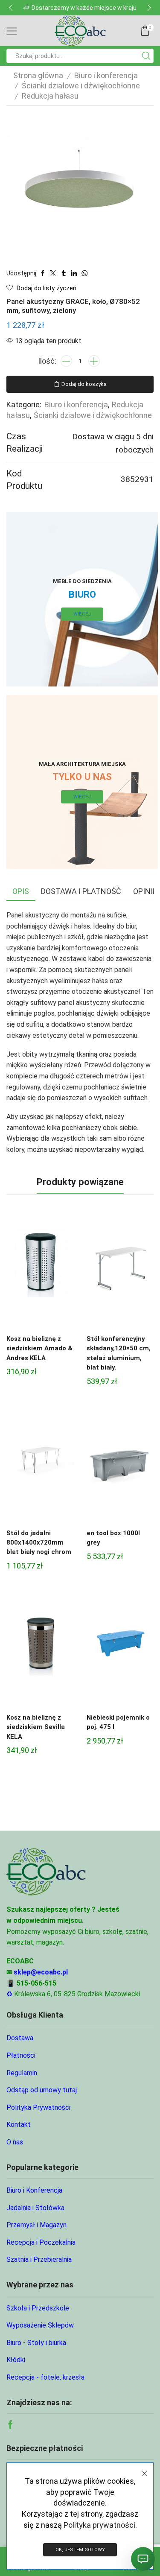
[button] (11, 8)
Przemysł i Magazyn (36, 2225)
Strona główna (38, 75)
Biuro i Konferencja (34, 2190)
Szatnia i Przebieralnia (39, 2259)
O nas (15, 2142)
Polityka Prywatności (38, 2107)
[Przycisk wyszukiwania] (146, 56)
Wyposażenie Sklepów (40, 2325)
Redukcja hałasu (50, 96)
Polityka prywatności (99, 2525)
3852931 (137, 479)
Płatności (21, 2055)
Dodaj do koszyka (84, 384)
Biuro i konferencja (106, 75)
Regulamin (22, 2073)
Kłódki (16, 2360)
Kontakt (19, 2125)
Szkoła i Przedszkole (38, 2308)
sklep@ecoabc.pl (41, 1972)
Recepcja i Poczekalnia (41, 2242)
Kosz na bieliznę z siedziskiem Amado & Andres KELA (39, 1348)
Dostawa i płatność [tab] (81, 891)
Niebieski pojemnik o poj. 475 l (118, 1722)
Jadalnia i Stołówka (35, 2208)
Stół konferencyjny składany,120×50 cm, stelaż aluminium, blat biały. (119, 1353)
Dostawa (20, 2038)
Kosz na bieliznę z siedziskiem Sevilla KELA (36, 1727)
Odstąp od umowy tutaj (42, 2090)
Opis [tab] (21, 891)
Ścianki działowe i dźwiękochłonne (81, 86)
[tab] (21, 891)
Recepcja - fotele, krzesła (45, 2377)
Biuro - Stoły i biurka (36, 2343)
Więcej (82, 614)
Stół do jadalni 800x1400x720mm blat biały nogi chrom (39, 1542)
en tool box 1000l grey (113, 1538)
